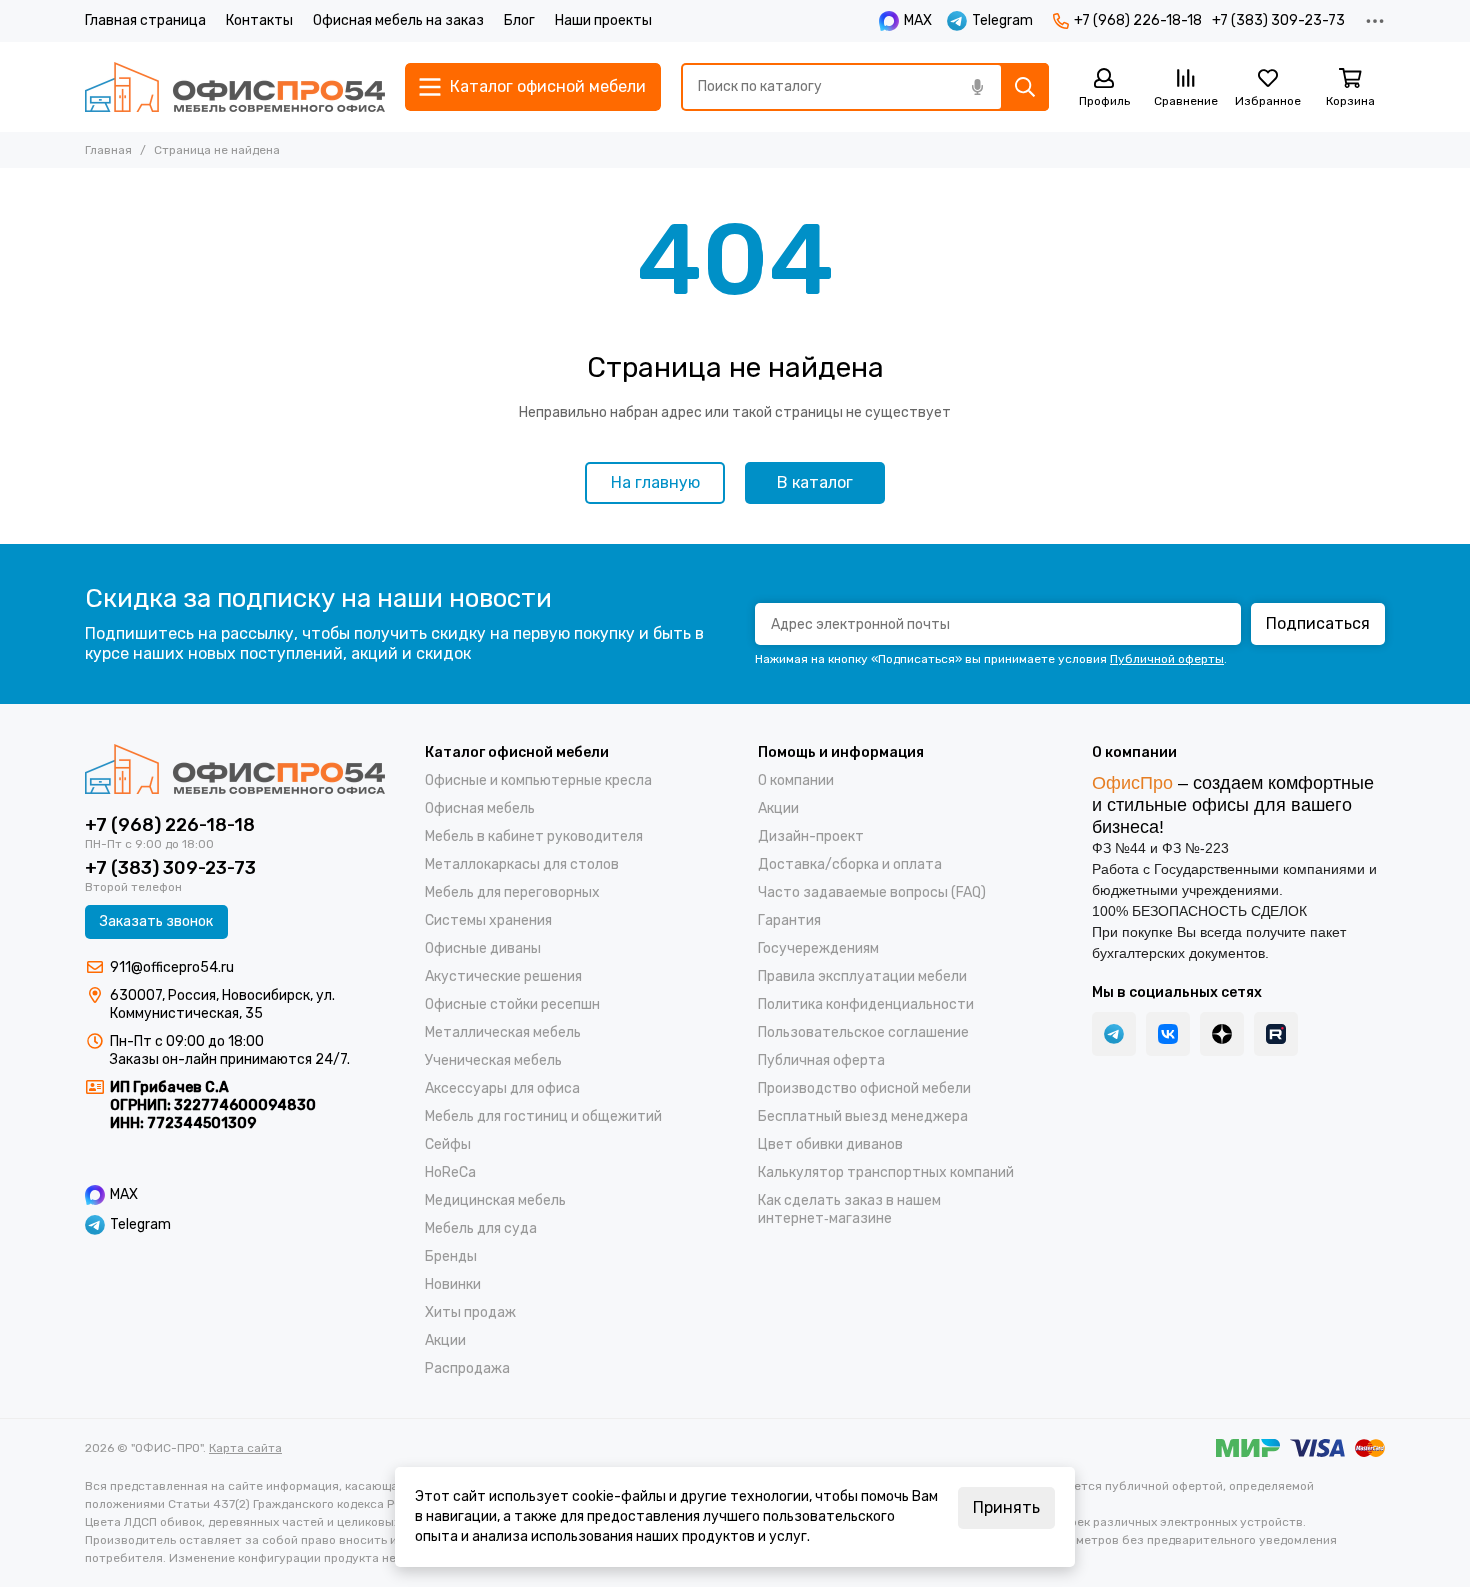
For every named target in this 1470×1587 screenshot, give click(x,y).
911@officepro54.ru (172, 967)
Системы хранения (488, 920)
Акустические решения (503, 976)
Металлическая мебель (503, 1032)
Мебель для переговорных (512, 892)
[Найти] (1025, 87)
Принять (1006, 1507)
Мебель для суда (481, 1228)
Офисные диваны (483, 948)
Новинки (453, 1284)
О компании (796, 780)
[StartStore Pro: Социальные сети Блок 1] (1222, 1034)
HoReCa (450, 1172)
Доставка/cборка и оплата (850, 864)
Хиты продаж (470, 1312)
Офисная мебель (480, 808)
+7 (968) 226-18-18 (1138, 20)
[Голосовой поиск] (977, 87)
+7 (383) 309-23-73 (1278, 20)
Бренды (451, 1256)
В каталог (815, 482)
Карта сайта (245, 1448)
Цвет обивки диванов (830, 1144)
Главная (108, 150)
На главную (655, 482)
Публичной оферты (1167, 659)
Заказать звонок (156, 921)
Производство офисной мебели (864, 1088)
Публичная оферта (821, 1060)
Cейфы (448, 1144)
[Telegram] (1114, 1034)
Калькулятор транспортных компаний (886, 1172)
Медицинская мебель (495, 1200)
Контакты (259, 20)
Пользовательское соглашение (863, 1032)
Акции (445, 1340)
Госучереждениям (818, 948)
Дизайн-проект (811, 836)
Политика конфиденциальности (866, 1004)
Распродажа (467, 1368)
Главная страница (145, 20)
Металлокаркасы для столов (522, 864)
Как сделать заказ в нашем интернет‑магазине (849, 1209)
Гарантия (789, 920)
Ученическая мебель (493, 1060)
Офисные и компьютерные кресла (538, 780)
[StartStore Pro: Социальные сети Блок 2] (1276, 1034)
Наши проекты (603, 20)
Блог (519, 20)
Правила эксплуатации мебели (862, 976)
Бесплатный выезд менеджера (863, 1116)
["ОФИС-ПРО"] (235, 87)
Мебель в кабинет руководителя (534, 836)
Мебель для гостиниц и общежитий (543, 1116)
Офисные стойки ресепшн (512, 1004)
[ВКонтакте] (1168, 1034)
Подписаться (1318, 623)
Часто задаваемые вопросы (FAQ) (872, 892)
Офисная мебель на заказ (398, 20)
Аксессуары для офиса (502, 1088)
